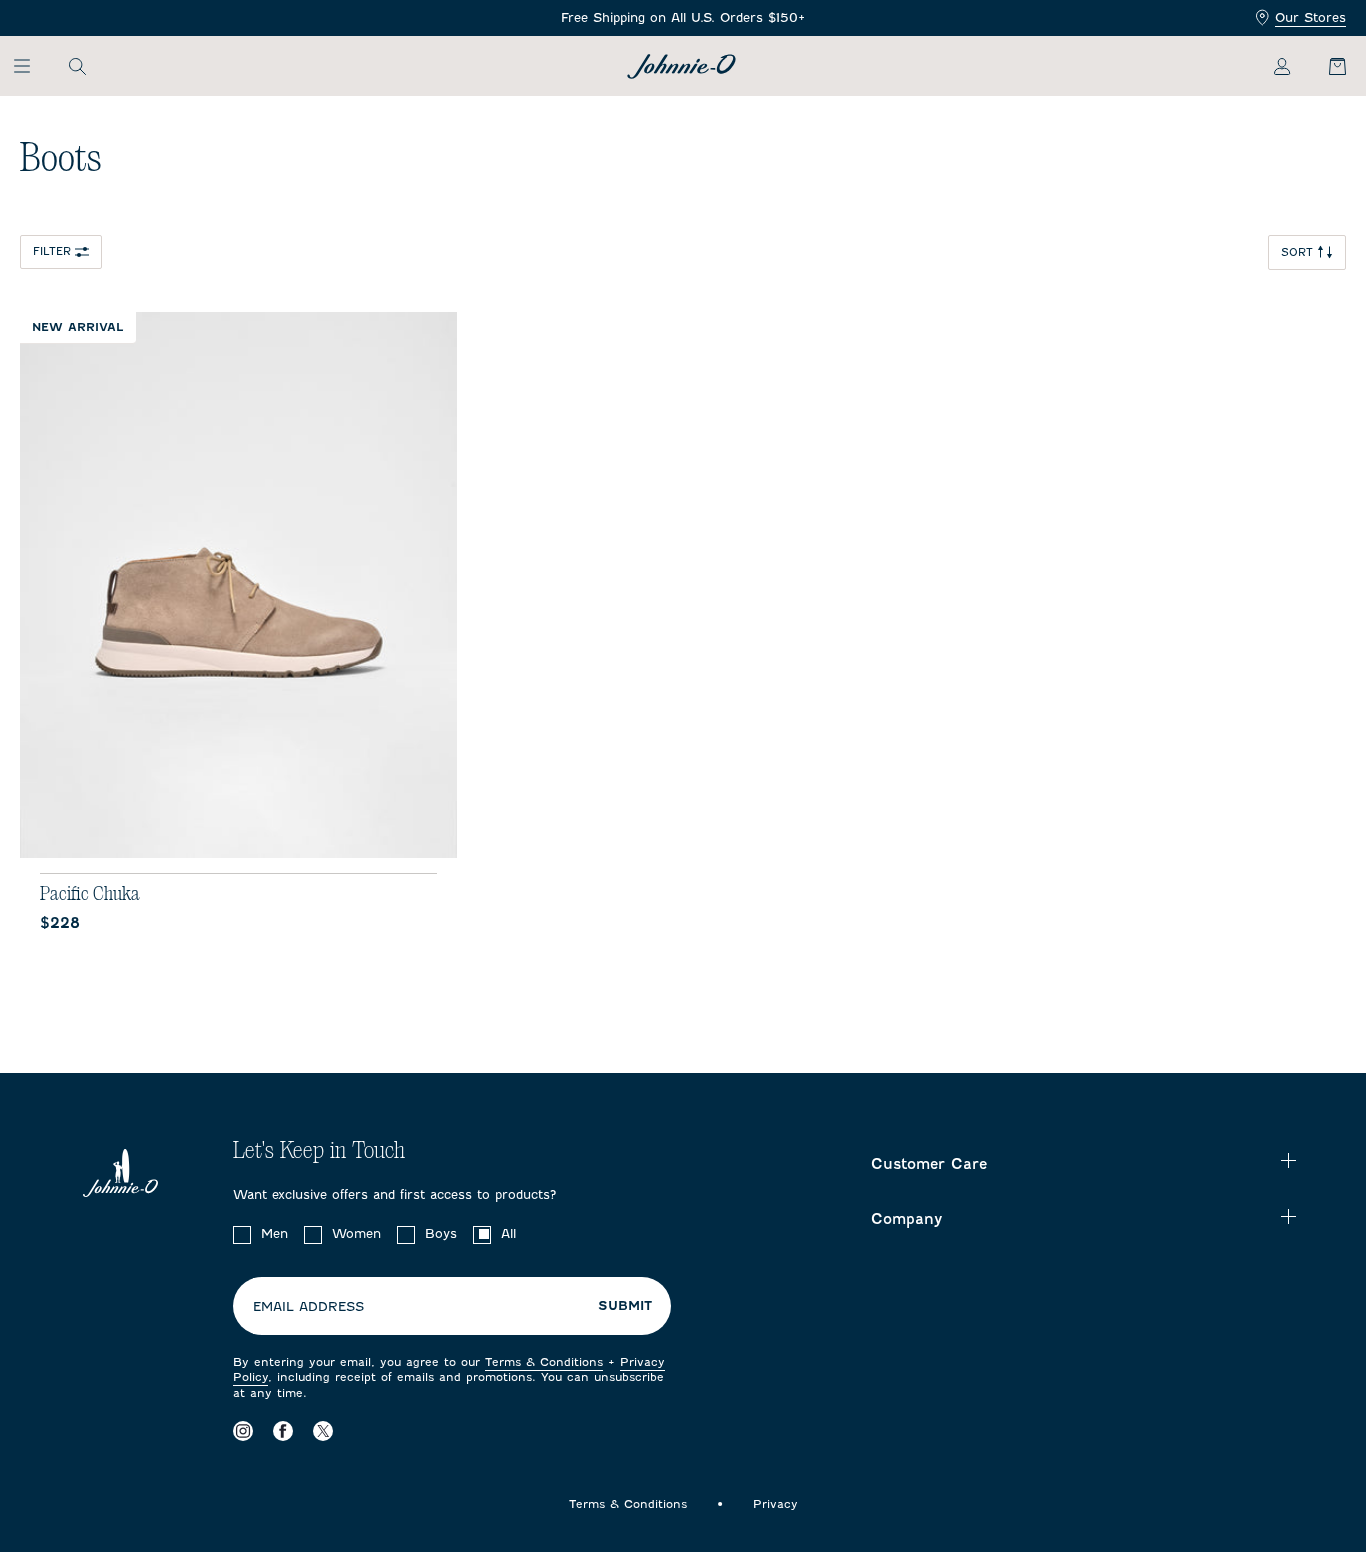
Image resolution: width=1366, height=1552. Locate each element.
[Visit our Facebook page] (283, 1431)
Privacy (775, 1504)
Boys (441, 1233)
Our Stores (1310, 17)
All (508, 1233)
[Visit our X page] (323, 1431)
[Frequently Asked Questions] (683, 18)
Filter (52, 251)
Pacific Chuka (90, 894)
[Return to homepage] (681, 66)
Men (274, 1233)
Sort (1297, 252)
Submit (625, 1306)
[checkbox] (242, 1235)
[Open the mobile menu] (31, 66)
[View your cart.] (1326, 66)
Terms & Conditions (544, 1362)
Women (356, 1233)
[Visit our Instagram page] (243, 1431)
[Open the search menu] (77, 66)
